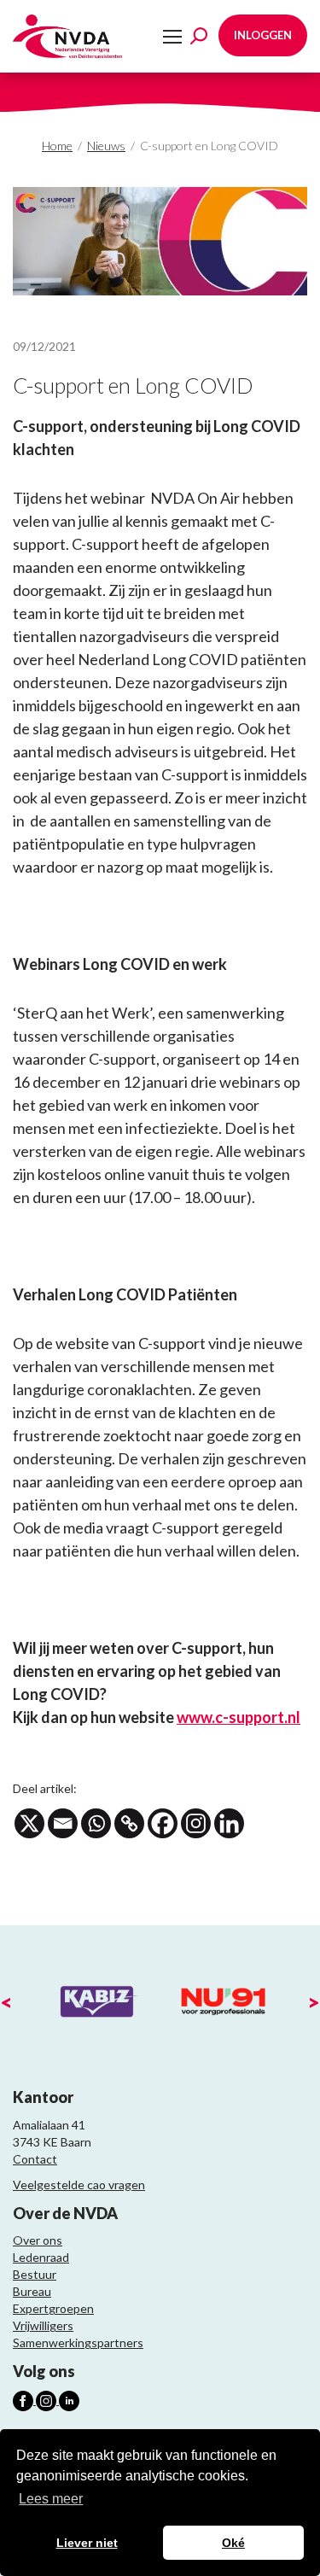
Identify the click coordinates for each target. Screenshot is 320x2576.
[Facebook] (163, 1823)
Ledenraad (41, 2257)
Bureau (32, 2291)
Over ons (38, 2240)
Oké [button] (233, 2543)
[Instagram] (196, 1823)
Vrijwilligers (43, 2325)
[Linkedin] (229, 1823)
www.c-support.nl (239, 1717)
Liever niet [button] (87, 2543)
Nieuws (106, 146)
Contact (35, 2159)
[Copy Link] (129, 1823)
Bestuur (35, 2274)
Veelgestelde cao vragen (79, 2185)
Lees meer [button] (51, 2499)
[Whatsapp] (96, 1823)
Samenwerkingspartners (78, 2342)
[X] (29, 1823)
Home (57, 146)
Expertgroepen (53, 2308)
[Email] (63, 1823)
